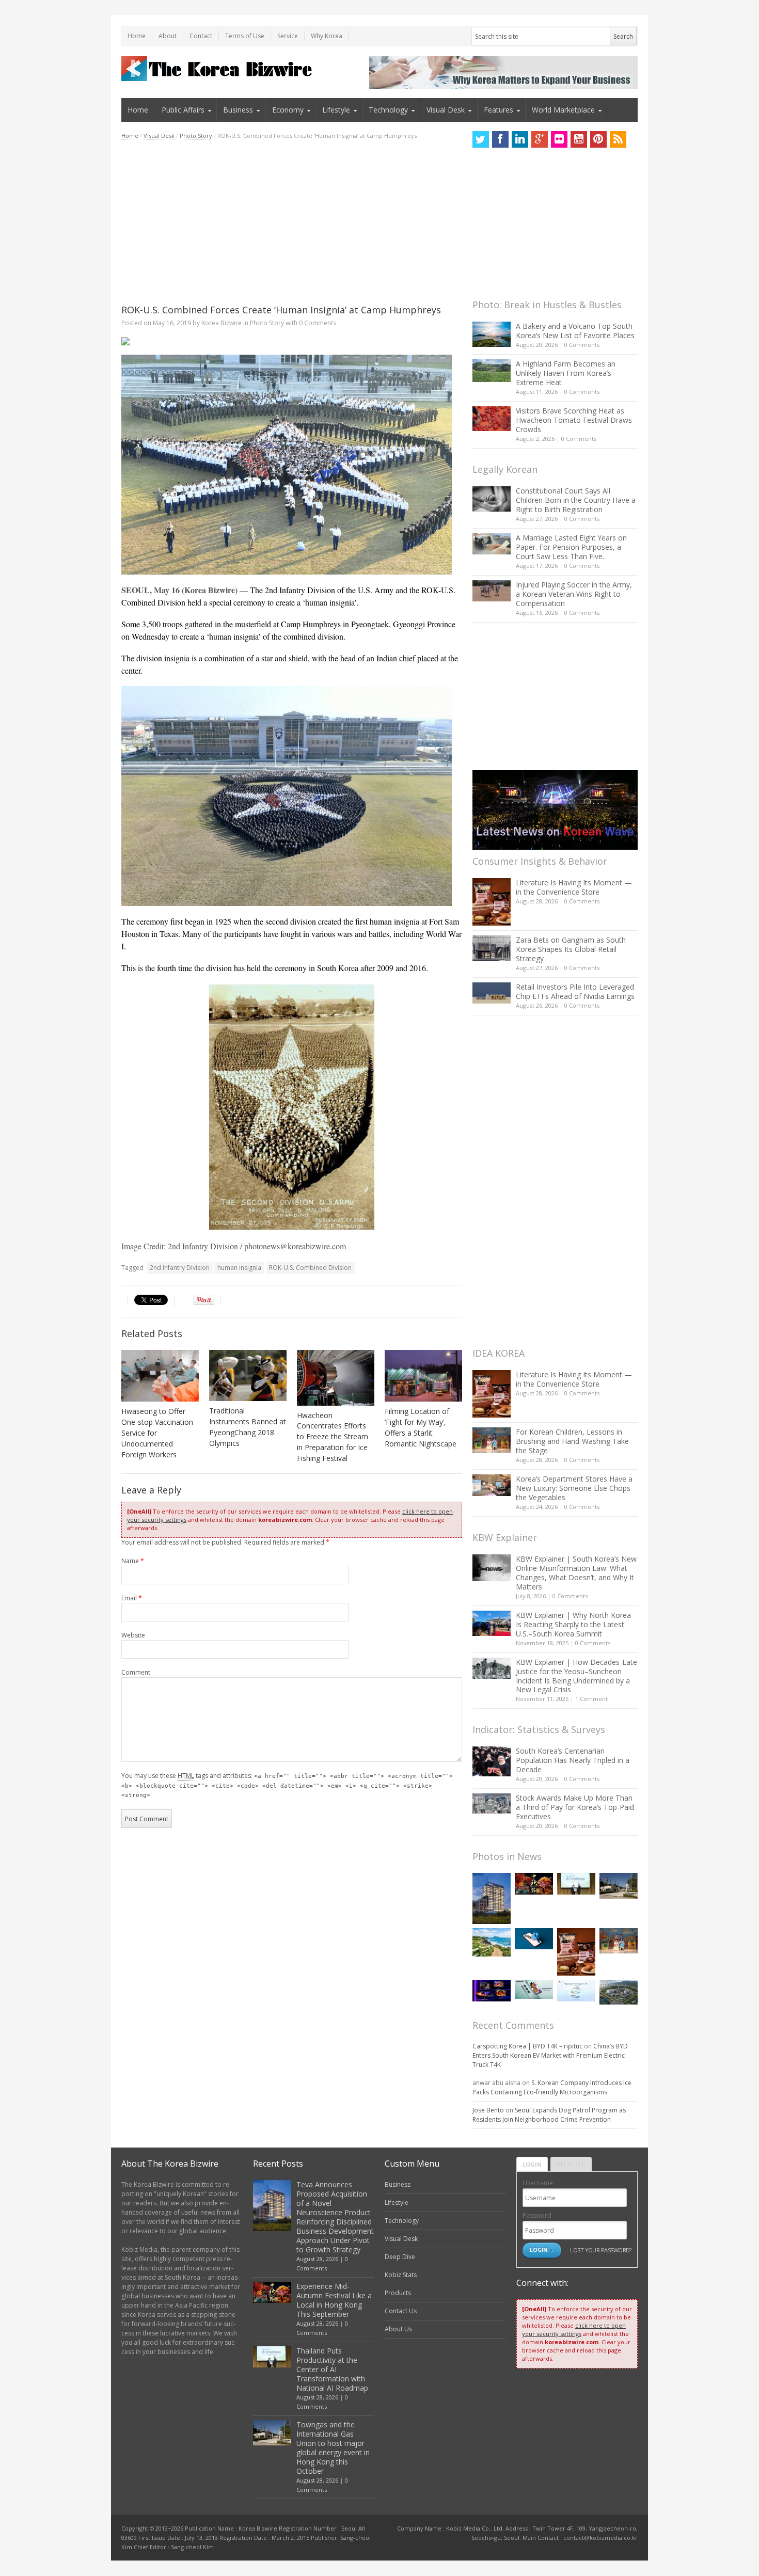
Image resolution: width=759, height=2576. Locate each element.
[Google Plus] (540, 139)
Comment (136, 1672)
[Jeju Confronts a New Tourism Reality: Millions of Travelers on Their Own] (492, 1942)
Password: (538, 2215)
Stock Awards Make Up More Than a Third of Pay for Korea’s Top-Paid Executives (575, 1807)
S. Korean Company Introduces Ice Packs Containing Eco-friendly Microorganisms (552, 2087)
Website (133, 1635)
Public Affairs (183, 110)
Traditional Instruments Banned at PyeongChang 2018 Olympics (248, 1427)
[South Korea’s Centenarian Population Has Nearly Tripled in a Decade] (492, 1761)
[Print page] (292, 341)
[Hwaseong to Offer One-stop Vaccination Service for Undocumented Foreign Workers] (160, 1376)
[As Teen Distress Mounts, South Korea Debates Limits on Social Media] (534, 1939)
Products (398, 2293)
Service (288, 36)
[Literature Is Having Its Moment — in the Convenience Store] (492, 902)
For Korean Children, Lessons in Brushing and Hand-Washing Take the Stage (572, 1441)
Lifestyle (336, 110)
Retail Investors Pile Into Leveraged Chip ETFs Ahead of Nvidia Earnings (575, 991)
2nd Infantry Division (180, 1268)
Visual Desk (446, 110)
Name (133, 1561)
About (168, 36)
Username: (539, 2183)
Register (571, 2164)
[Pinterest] (598, 139)
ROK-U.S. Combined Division (310, 1268)
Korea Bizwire (222, 323)
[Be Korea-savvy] (218, 68)
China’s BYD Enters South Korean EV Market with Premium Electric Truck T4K (550, 2055)
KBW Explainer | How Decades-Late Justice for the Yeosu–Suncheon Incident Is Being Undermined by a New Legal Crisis (576, 1676)
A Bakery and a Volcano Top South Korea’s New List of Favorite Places (575, 331)
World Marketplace (563, 110)
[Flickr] (559, 139)
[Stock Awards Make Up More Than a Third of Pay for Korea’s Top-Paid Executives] (492, 1803)
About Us (398, 2329)
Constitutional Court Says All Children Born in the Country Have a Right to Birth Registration (576, 500)
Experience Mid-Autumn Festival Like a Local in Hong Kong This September (334, 2300)
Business (238, 110)
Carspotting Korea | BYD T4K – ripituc (527, 2046)
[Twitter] (481, 139)
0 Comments (582, 345)
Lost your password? (601, 2250)
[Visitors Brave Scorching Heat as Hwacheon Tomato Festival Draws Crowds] (492, 419)
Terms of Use (245, 36)
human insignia (239, 1268)
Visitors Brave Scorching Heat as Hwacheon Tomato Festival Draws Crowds (574, 420)
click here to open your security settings (574, 2329)
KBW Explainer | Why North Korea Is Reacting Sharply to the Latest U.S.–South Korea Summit (573, 1624)
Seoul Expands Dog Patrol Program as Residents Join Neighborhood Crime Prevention (549, 2115)
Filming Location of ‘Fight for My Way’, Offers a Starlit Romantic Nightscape (421, 1427)
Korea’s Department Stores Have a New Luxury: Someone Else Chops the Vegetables (574, 1488)
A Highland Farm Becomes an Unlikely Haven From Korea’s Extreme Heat (566, 373)
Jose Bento (488, 2110)
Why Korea (327, 36)
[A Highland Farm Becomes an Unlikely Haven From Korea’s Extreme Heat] (492, 371)
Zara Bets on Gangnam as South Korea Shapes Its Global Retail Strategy (571, 949)
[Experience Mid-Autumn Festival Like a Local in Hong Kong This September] (534, 1883)
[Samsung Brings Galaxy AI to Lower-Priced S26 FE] (534, 1989)
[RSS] (618, 139)
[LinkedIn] (520, 139)
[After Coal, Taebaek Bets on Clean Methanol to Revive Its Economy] (619, 1992)
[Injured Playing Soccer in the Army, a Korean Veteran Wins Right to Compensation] (492, 591)
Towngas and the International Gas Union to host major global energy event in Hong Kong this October (333, 2448)
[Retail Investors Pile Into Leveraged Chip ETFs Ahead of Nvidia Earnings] (492, 993)
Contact (201, 36)
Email (132, 1598)
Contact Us (401, 2311)
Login (532, 2164)
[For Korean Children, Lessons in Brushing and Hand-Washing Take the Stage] (492, 1440)
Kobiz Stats (401, 2275)
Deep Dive (400, 2257)
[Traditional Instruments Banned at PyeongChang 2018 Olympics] (248, 1376)
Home (137, 36)
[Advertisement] (292, 222)
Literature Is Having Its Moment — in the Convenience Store (574, 887)
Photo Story (196, 136)
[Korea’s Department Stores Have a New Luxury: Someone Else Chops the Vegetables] (492, 1485)
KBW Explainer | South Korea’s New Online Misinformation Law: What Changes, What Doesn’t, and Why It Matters (576, 1573)
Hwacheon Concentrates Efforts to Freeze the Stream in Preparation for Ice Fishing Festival (333, 1437)
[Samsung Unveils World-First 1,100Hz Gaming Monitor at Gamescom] (492, 1991)
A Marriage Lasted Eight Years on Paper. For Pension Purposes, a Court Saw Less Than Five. (571, 547)
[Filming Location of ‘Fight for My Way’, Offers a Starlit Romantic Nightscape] (423, 1376)
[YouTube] (579, 139)
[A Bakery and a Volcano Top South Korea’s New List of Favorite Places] (492, 334)
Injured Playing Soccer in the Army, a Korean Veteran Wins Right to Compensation (574, 594)
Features (499, 110)
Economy (288, 110)
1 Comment (591, 1699)
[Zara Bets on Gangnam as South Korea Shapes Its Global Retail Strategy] (492, 948)
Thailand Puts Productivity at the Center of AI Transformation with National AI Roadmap (332, 2369)
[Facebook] (500, 139)
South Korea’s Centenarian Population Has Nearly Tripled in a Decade (573, 1760)
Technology (388, 110)
